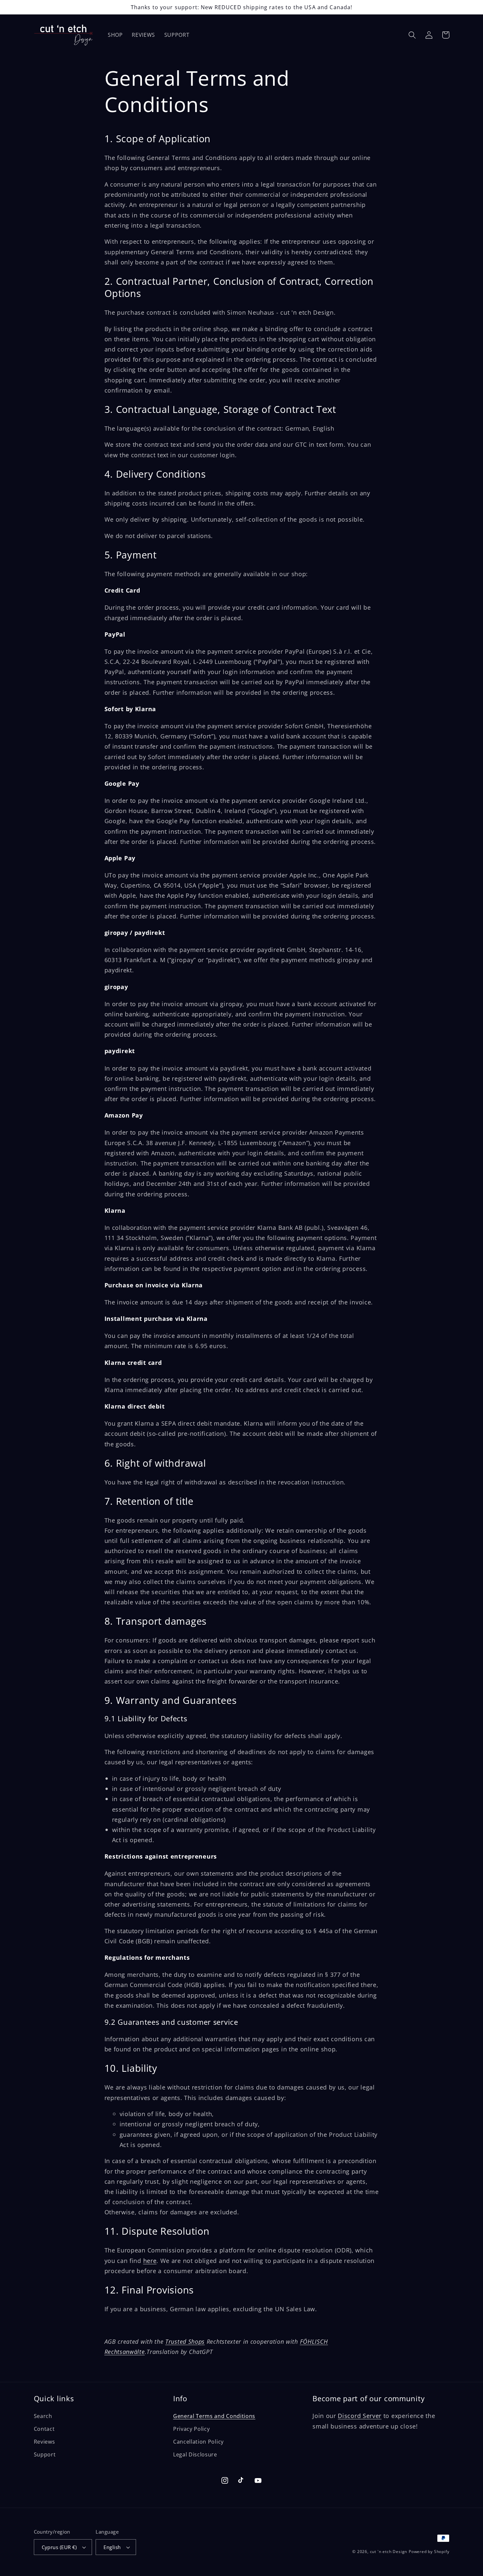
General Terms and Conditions (214, 2416)
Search (43, 2416)
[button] (413, 35)
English (112, 2547)
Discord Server (360, 2416)
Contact (44, 2429)
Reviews (45, 2442)
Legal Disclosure (195, 2454)
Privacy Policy (192, 2429)
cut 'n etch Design (389, 2552)
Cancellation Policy (198, 2442)
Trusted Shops (185, 2341)
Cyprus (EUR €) (59, 2547)
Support (45, 2454)
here (150, 2260)
